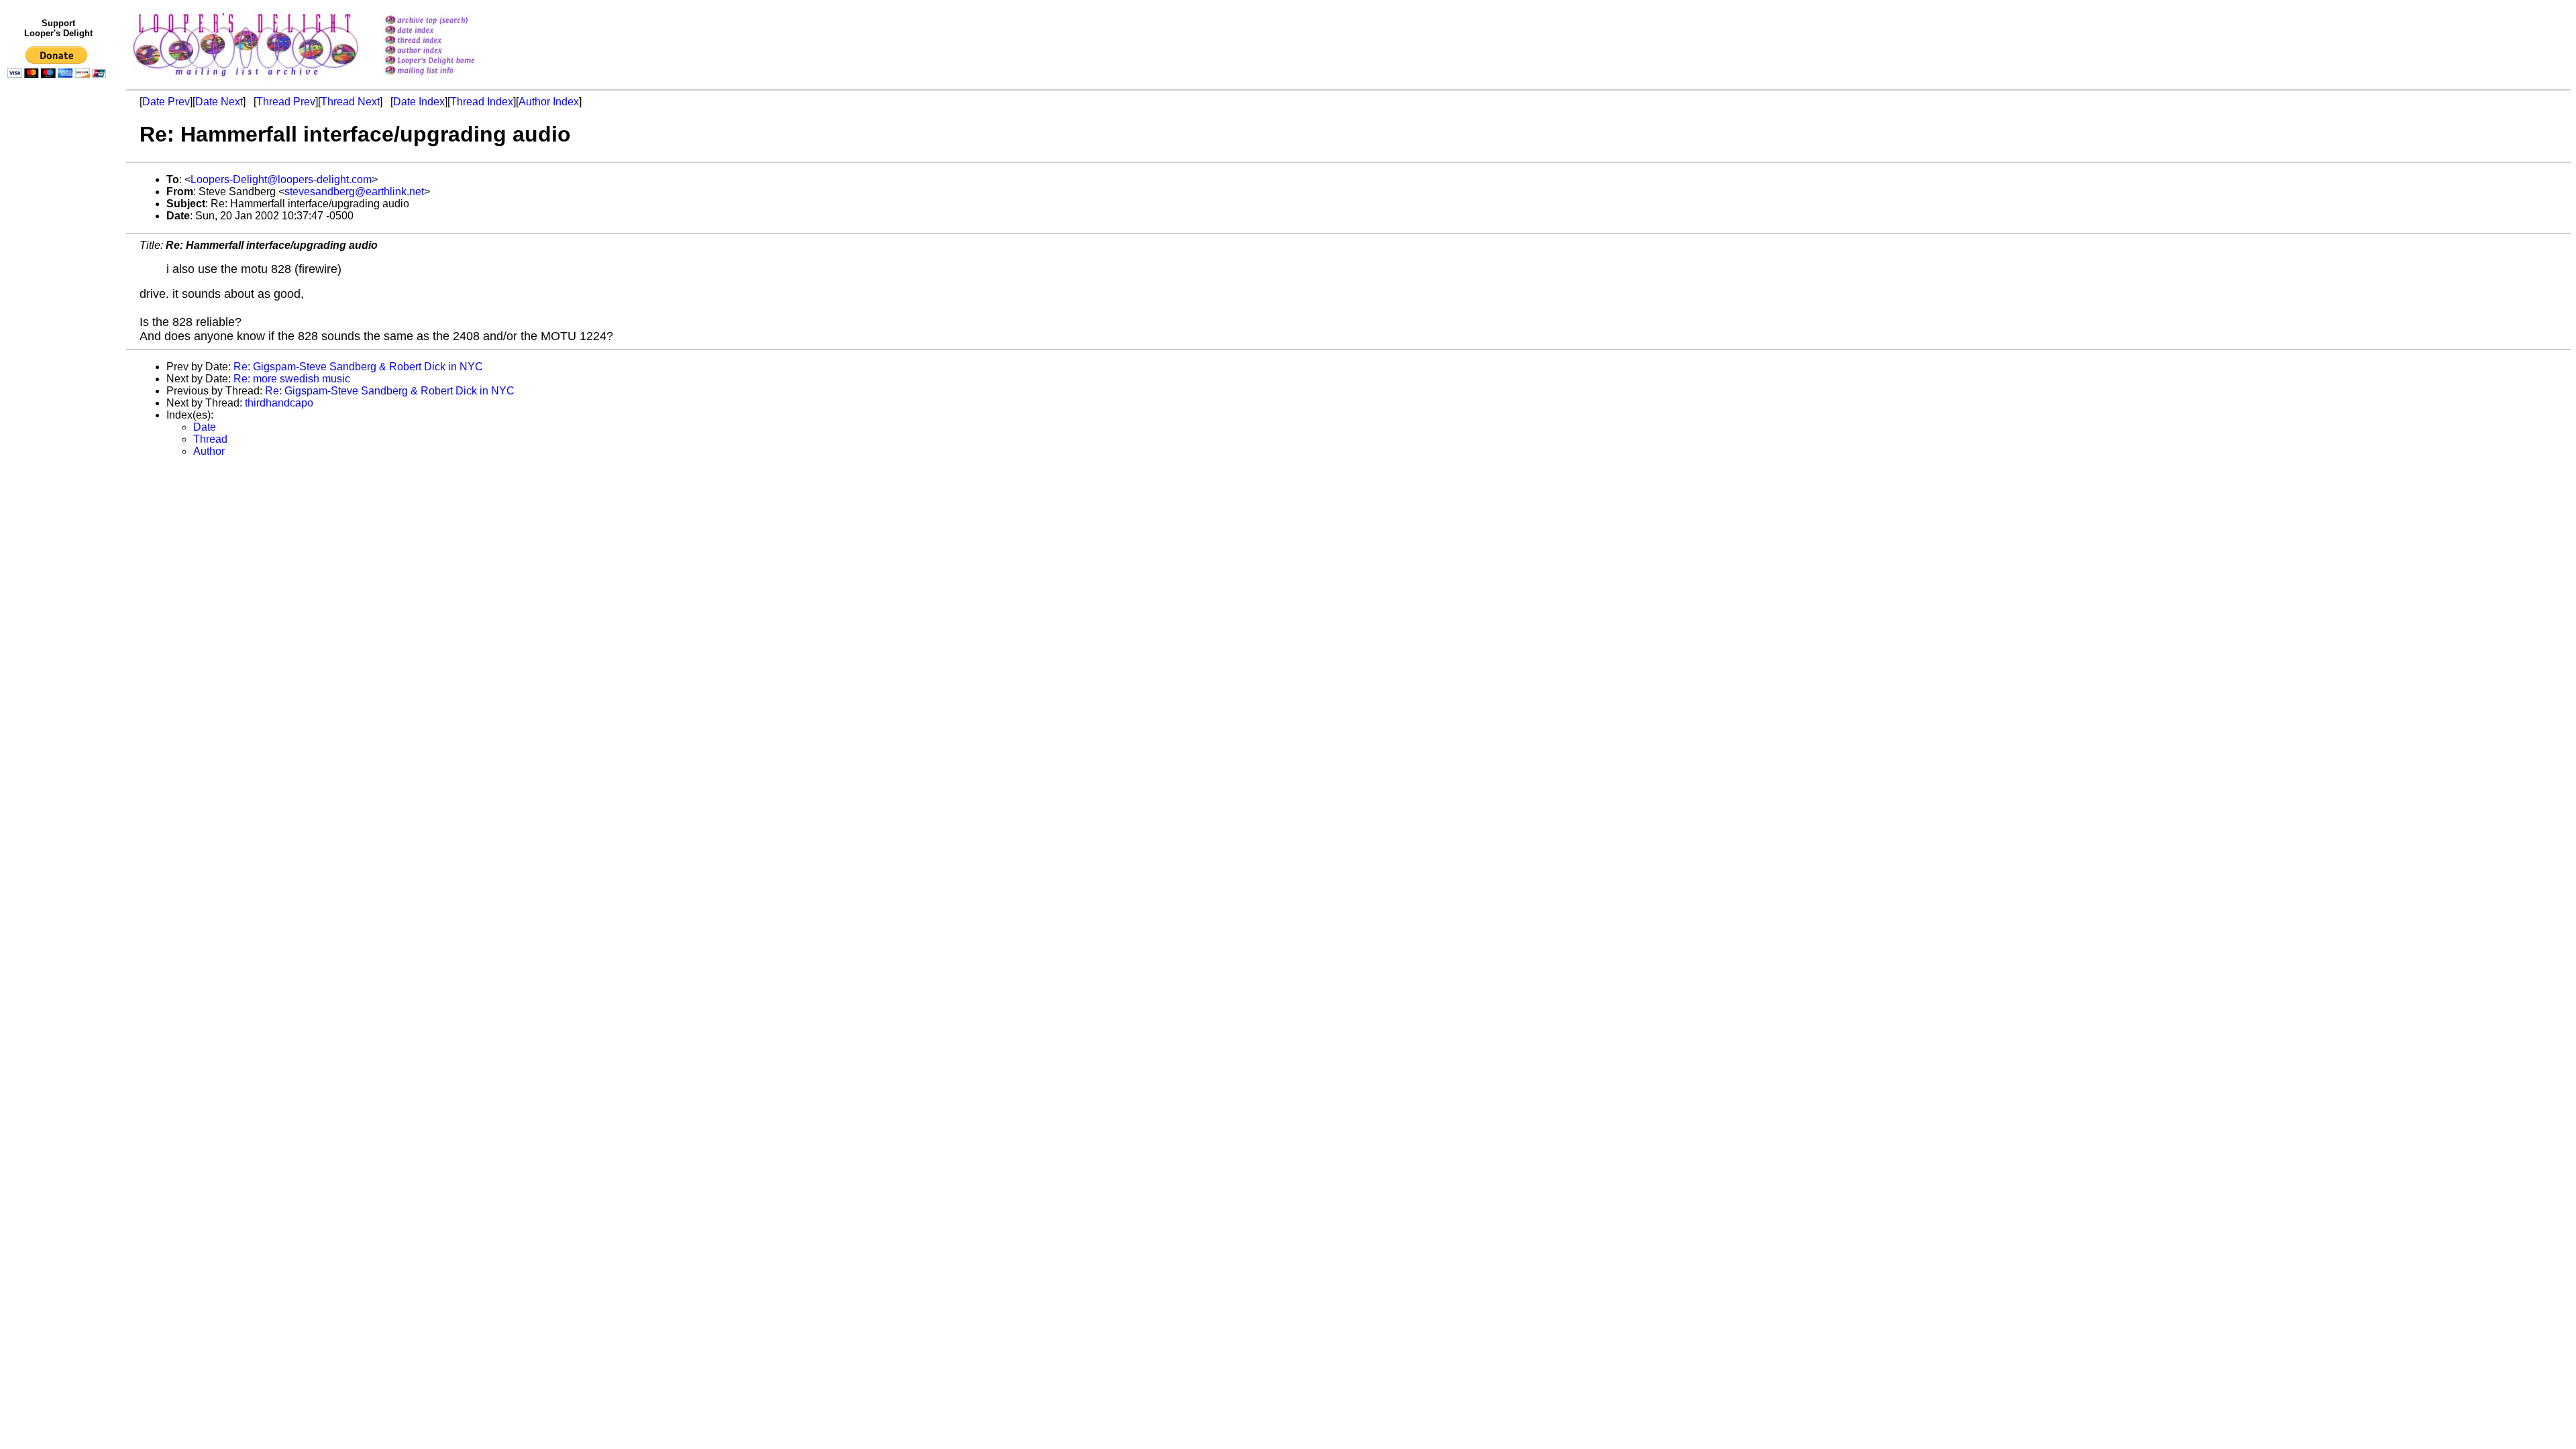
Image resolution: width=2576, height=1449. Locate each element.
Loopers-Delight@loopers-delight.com (281, 179)
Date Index (419, 102)
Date (205, 427)
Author (209, 451)
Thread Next (350, 102)
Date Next (219, 102)
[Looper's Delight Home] (447, 61)
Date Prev (166, 102)
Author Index (549, 102)
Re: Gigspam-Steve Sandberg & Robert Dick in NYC (358, 367)
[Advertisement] (59, 360)
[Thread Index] (447, 41)
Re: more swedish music (292, 379)
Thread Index (482, 102)
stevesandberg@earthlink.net (354, 192)
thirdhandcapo (279, 403)
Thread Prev (286, 102)
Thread (210, 439)
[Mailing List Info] (447, 78)
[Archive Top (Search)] (447, 21)
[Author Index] (447, 51)
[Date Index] (447, 31)
